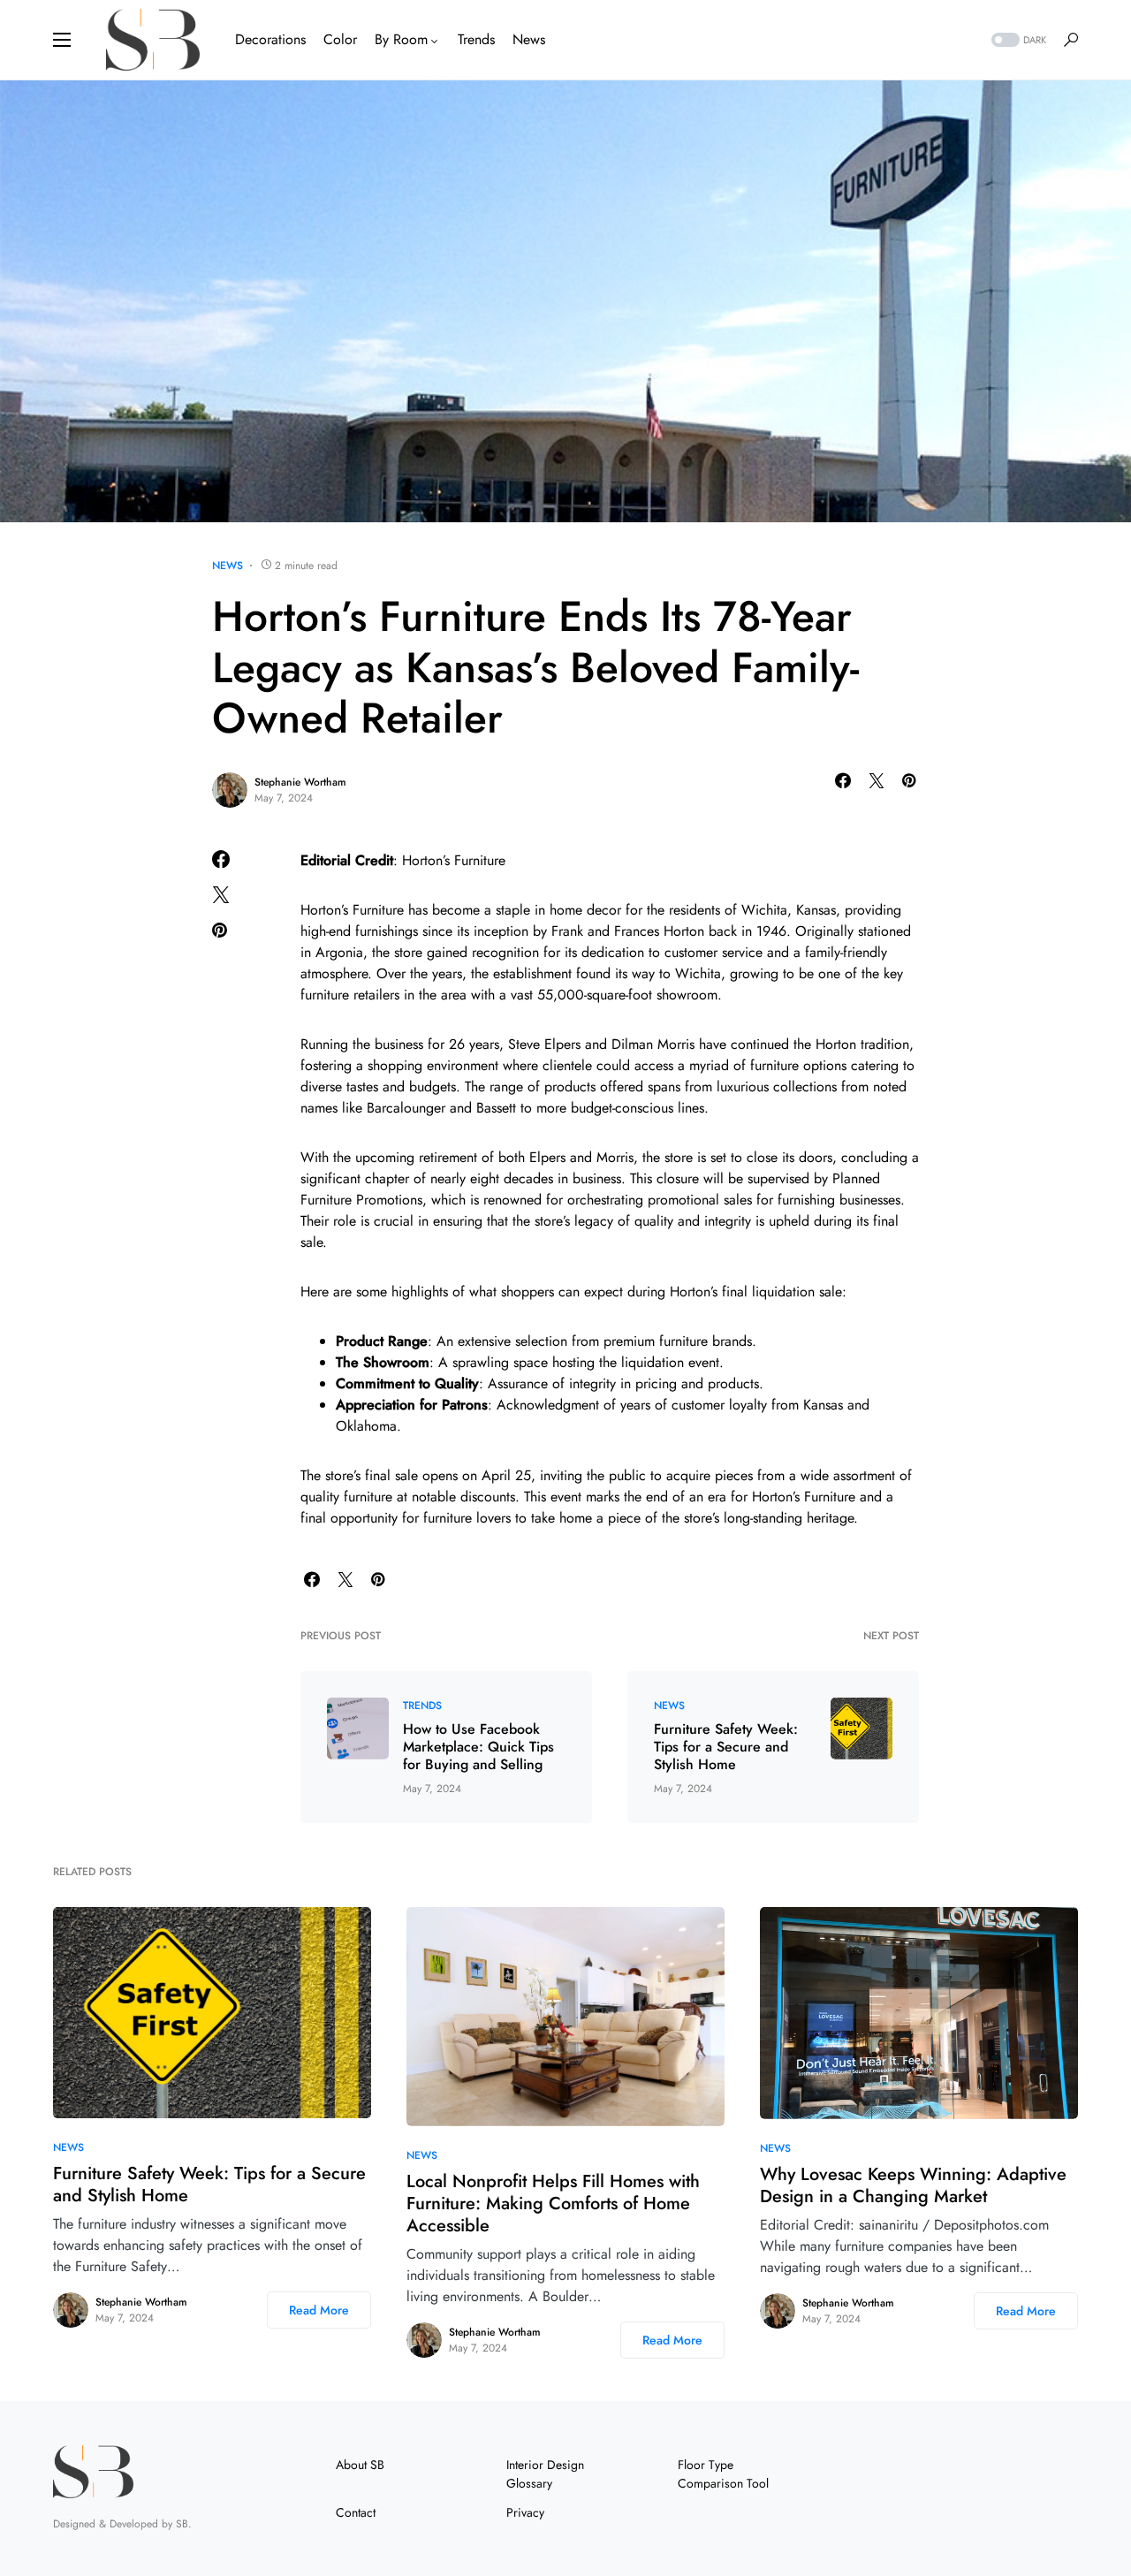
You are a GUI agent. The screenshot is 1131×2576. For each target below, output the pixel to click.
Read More (319, 2310)
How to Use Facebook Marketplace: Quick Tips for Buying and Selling (478, 1747)
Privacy (525, 2512)
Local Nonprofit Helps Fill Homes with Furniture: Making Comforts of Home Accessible (553, 2204)
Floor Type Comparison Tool (723, 2474)
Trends (422, 1706)
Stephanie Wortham (300, 782)
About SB (360, 2465)
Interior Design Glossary (545, 2474)
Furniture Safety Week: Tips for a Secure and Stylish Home (726, 1747)
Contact (356, 2512)
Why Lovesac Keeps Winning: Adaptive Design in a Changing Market (913, 2185)
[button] (62, 40)
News (228, 566)
